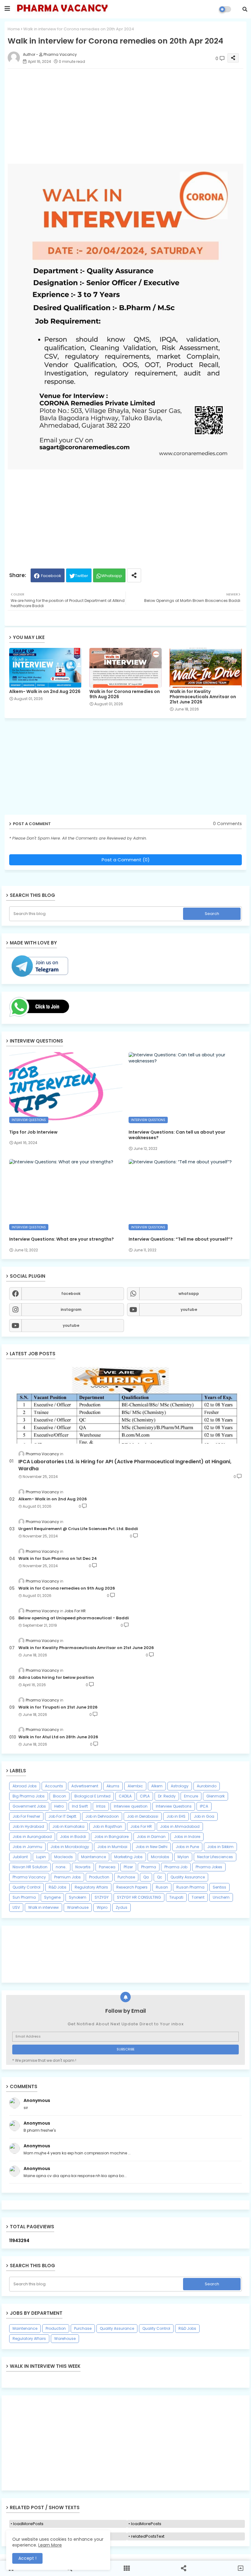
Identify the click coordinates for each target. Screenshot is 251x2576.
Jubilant (20, 1857)
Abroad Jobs (25, 1786)
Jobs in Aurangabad (32, 1837)
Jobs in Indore (187, 1837)
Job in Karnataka (68, 1826)
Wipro (102, 1907)
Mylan (183, 1857)
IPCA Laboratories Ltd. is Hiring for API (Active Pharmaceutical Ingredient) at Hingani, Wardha (125, 1465)
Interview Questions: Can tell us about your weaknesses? (177, 1135)
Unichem (221, 1897)
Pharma (149, 1867)
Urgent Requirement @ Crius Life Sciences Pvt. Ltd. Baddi (78, 1529)
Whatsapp (112, 576)
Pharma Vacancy (29, 1877)
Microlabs (160, 1857)
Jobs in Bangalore (111, 1837)
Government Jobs (29, 1806)
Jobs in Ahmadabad (180, 1826)
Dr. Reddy (167, 1796)
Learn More (50, 2545)
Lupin (41, 1857)
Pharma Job (176, 1867)
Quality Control (26, 1887)
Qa (146, 1877)
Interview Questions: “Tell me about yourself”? (181, 1239)
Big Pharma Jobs (29, 1796)
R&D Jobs (58, 1887)
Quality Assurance (188, 1877)
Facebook (51, 576)
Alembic (135, 1786)
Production (99, 1877)
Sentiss (219, 1887)
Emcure (191, 1796)
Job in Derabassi (143, 1816)
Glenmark (215, 1796)
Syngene (52, 1897)
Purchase (126, 1877)
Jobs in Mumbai (112, 1847)
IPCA (204, 1806)
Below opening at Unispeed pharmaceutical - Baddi (74, 1618)
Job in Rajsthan (107, 1826)
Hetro (59, 1806)
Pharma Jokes (209, 1867)
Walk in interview (43, 1907)
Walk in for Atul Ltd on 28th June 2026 (58, 1737)
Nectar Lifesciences (215, 1857)
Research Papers (132, 1887)
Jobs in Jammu (27, 1847)
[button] (245, 9)
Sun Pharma (24, 1897)
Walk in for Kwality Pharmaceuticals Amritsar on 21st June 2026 (203, 697)
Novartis (83, 1867)
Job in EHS (176, 1816)
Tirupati (176, 1897)
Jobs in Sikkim (220, 1847)
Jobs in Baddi (73, 1837)
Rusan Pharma (190, 1887)
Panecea (107, 1867)
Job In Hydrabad (28, 1826)
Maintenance (94, 1857)
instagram (71, 1309)
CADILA (125, 1796)
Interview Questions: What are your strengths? (62, 1239)
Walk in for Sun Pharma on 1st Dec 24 (58, 1559)
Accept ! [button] (27, 2558)
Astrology (180, 1786)
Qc (160, 1877)
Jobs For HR (141, 1826)
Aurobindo (207, 1786)
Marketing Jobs (128, 1857)
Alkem (157, 1786)
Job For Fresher (26, 1816)
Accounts (54, 1786)
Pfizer (128, 1867)
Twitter (82, 576)
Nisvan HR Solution (30, 1867)
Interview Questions (174, 1806)
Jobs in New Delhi (152, 1847)
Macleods (64, 1857)
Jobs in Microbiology (70, 1847)
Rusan (162, 1887)
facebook (71, 1294)
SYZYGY (102, 1897)
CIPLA (145, 1796)
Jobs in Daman (151, 1837)
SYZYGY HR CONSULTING (139, 1897)
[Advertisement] (125, 2443)
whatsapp (189, 1294)
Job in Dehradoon (102, 1816)
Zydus (122, 1907)
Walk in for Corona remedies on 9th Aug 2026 (125, 694)
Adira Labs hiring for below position (56, 1678)
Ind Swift (80, 1806)
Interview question (131, 1806)
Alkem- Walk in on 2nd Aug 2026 (45, 692)
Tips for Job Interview (33, 1132)
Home (14, 29)
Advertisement (85, 1786)
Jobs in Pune (187, 1847)
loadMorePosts (28, 2524)
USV (16, 1907)
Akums (113, 1786)
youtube (189, 1309)
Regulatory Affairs (91, 1887)
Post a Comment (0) (126, 860)
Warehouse (78, 1907)
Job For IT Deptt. (63, 1816)
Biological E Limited (92, 1796)
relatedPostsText (148, 2536)
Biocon (60, 1796)
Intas (101, 1806)
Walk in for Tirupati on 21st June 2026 (58, 1707)
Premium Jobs (67, 1877)
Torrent (198, 1897)
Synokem (78, 1897)
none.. (61, 1867)
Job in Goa (204, 1816)
